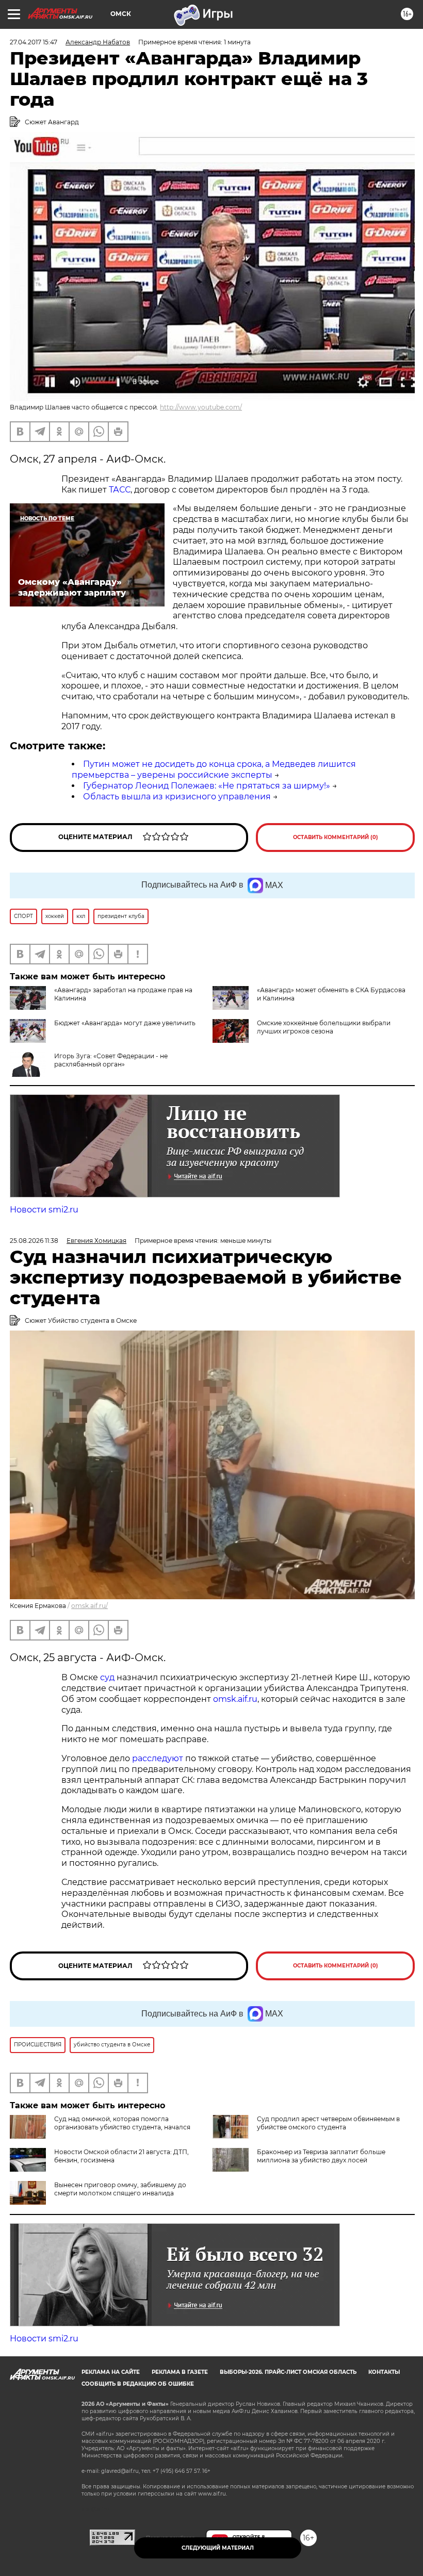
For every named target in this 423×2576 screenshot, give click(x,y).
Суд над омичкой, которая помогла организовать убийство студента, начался (122, 2123)
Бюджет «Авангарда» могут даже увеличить (125, 1023)
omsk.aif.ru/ (90, 1606)
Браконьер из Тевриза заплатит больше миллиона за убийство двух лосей (321, 2156)
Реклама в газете (180, 2372)
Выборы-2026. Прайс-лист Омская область (288, 2372)
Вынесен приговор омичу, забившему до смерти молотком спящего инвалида (120, 2189)
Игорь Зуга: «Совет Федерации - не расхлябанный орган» (111, 1060)
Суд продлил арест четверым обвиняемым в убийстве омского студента (328, 2123)
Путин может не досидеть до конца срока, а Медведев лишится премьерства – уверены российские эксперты (214, 769)
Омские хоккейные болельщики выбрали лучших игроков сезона (324, 1027)
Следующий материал (218, 2548)
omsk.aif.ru (235, 1699)
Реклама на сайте (111, 2372)
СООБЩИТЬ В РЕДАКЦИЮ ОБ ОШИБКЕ (138, 2384)
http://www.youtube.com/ (201, 407)
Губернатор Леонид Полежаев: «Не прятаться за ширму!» (207, 786)
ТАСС (120, 490)
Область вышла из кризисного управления (177, 797)
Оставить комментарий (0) (336, 837)
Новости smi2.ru (44, 1210)
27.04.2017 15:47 (34, 42)
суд (108, 1677)
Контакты (384, 2372)
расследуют (159, 1758)
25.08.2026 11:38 (34, 1241)
